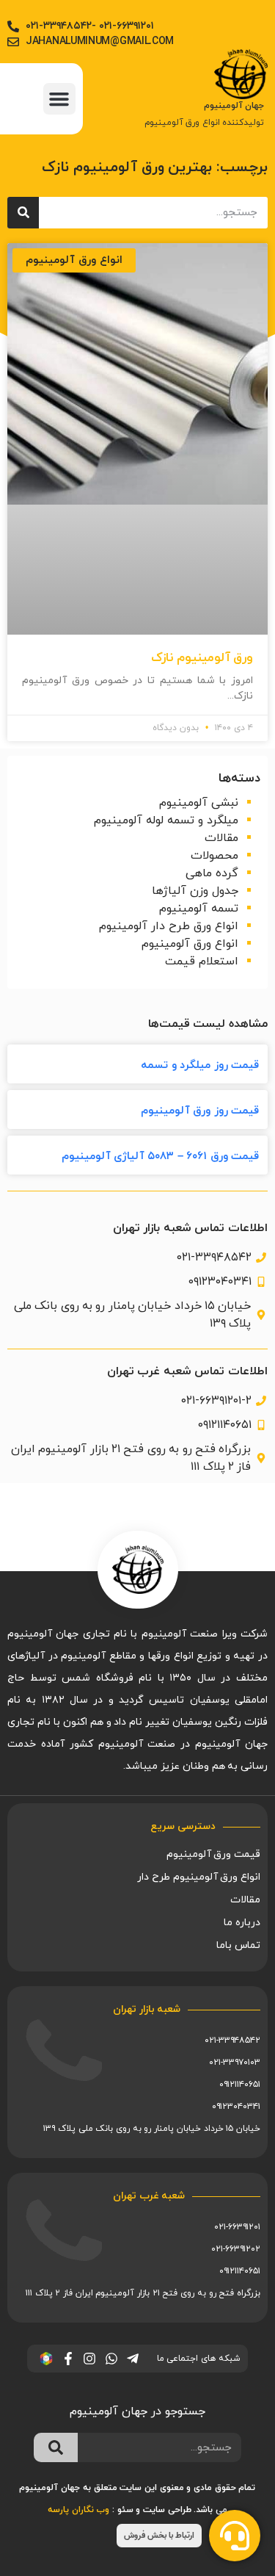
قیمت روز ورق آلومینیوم (200, 1111)
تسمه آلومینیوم (199, 909)
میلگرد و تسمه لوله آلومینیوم (166, 820)
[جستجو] (23, 213)
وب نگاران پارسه (78, 2510)
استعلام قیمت (202, 962)
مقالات (221, 838)
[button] (59, 99)
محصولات (214, 856)
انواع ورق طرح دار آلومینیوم (169, 926)
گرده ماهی (212, 873)
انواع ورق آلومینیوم (190, 944)
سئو (125, 2510)
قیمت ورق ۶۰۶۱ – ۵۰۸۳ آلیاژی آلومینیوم (160, 1157)
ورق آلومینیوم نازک (202, 658)
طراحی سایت (167, 2510)
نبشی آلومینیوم (199, 803)
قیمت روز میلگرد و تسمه (200, 1065)
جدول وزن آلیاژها (195, 891)
